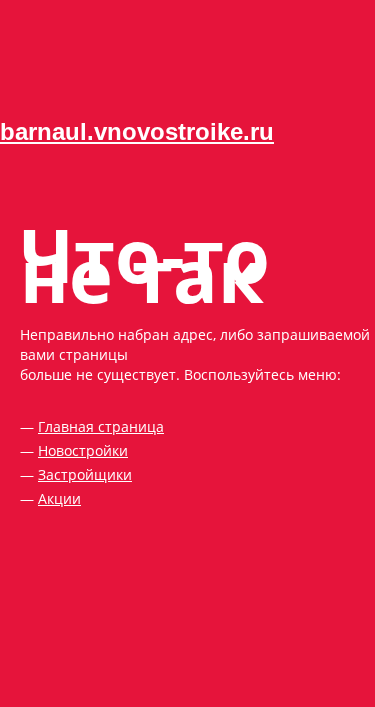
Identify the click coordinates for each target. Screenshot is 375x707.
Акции (59, 498)
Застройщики (85, 474)
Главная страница (101, 426)
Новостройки (83, 450)
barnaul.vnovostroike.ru (137, 131)
